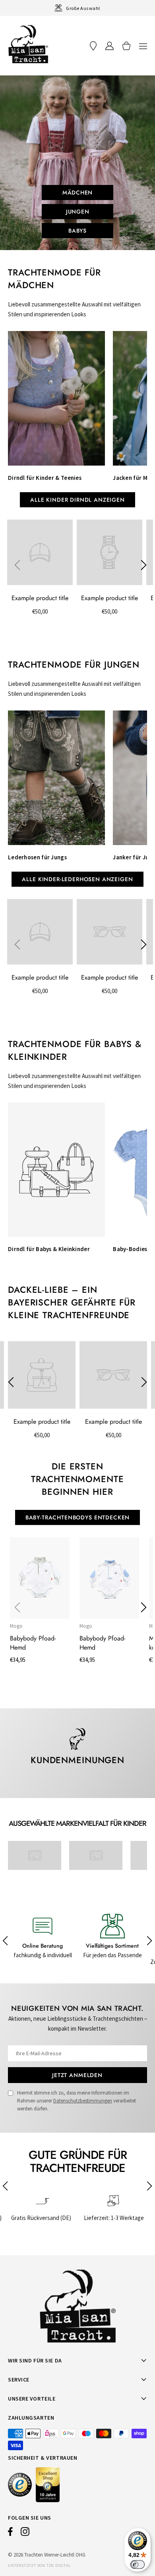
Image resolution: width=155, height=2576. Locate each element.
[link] (29, 1855)
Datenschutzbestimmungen (83, 2101)
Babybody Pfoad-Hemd (33, 1643)
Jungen (78, 212)
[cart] (126, 46)
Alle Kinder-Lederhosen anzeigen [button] (77, 879)
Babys (77, 231)
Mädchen (77, 193)
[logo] (28, 44)
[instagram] (25, 2534)
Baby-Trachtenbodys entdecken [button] (78, 1517)
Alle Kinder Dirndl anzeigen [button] (77, 500)
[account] (109, 46)
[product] (40, 1578)
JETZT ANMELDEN (77, 2075)
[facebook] (10, 2534)
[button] (143, 46)
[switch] (138, 2564)
